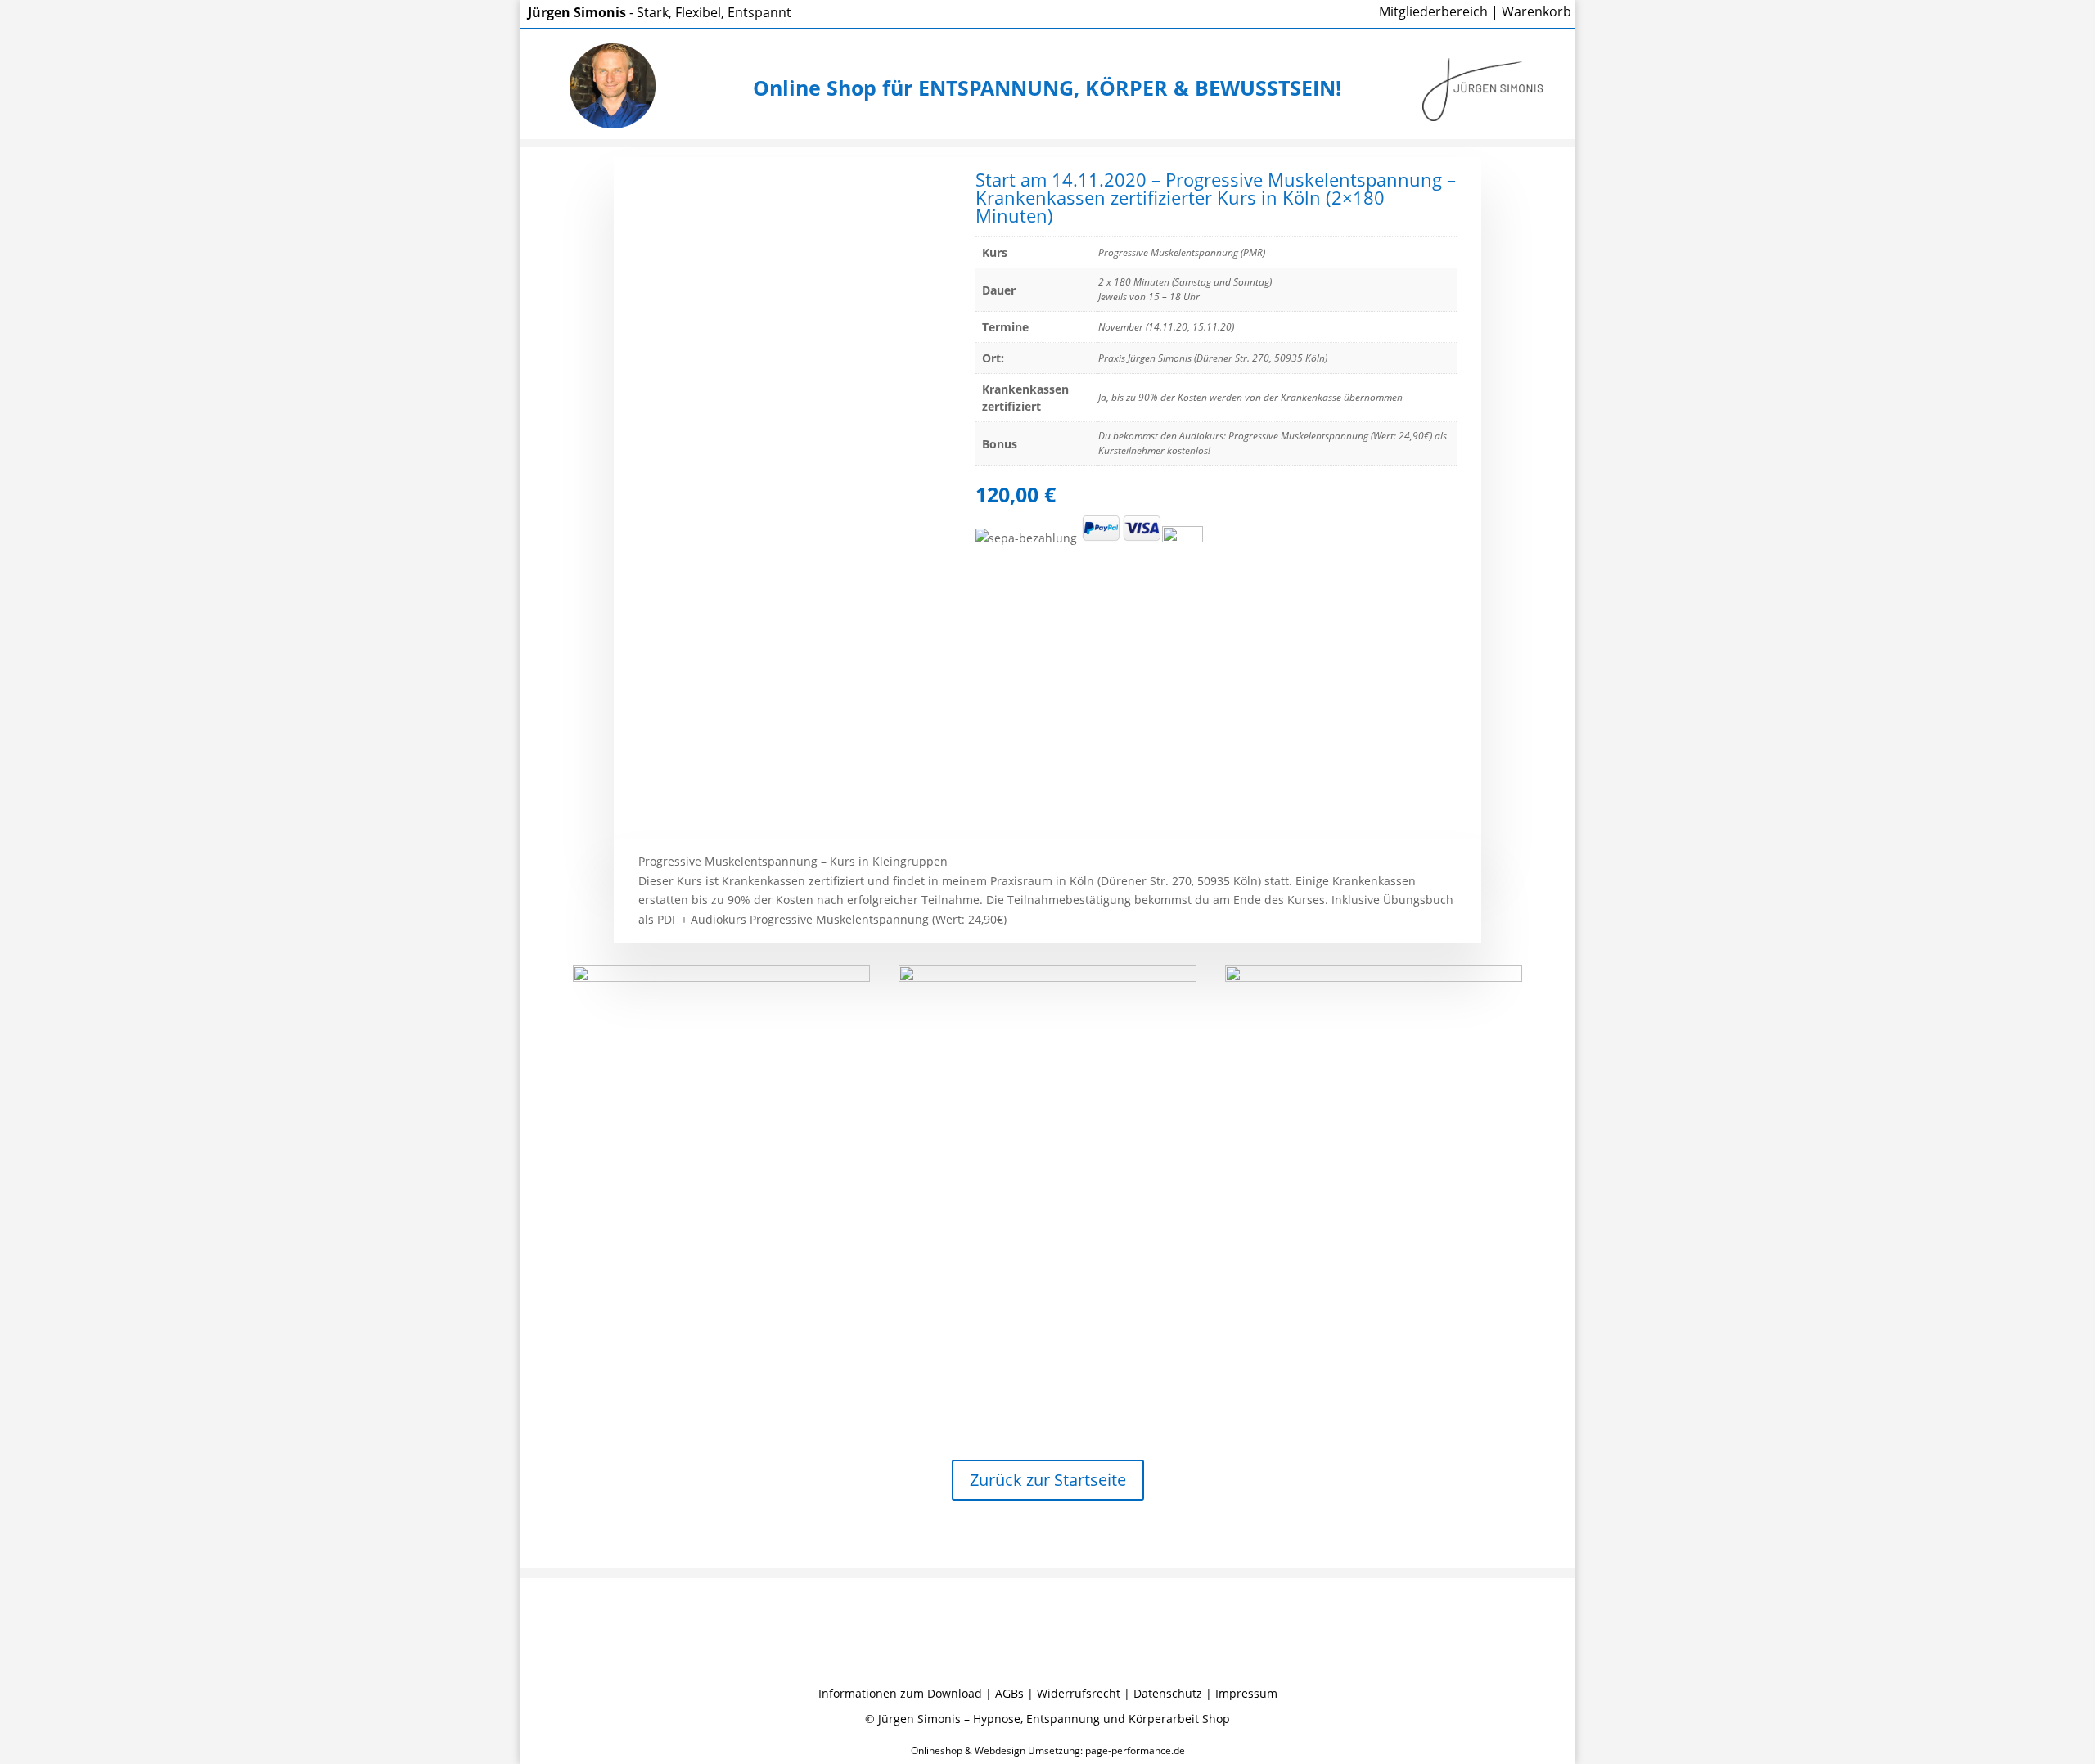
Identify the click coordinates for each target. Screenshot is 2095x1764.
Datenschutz (1168, 1693)
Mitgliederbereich (1433, 11)
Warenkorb (1536, 11)
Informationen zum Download (900, 1693)
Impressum (1246, 1693)
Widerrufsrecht (1079, 1693)
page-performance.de (1135, 1750)
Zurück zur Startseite (1048, 1480)
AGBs (1009, 1693)
